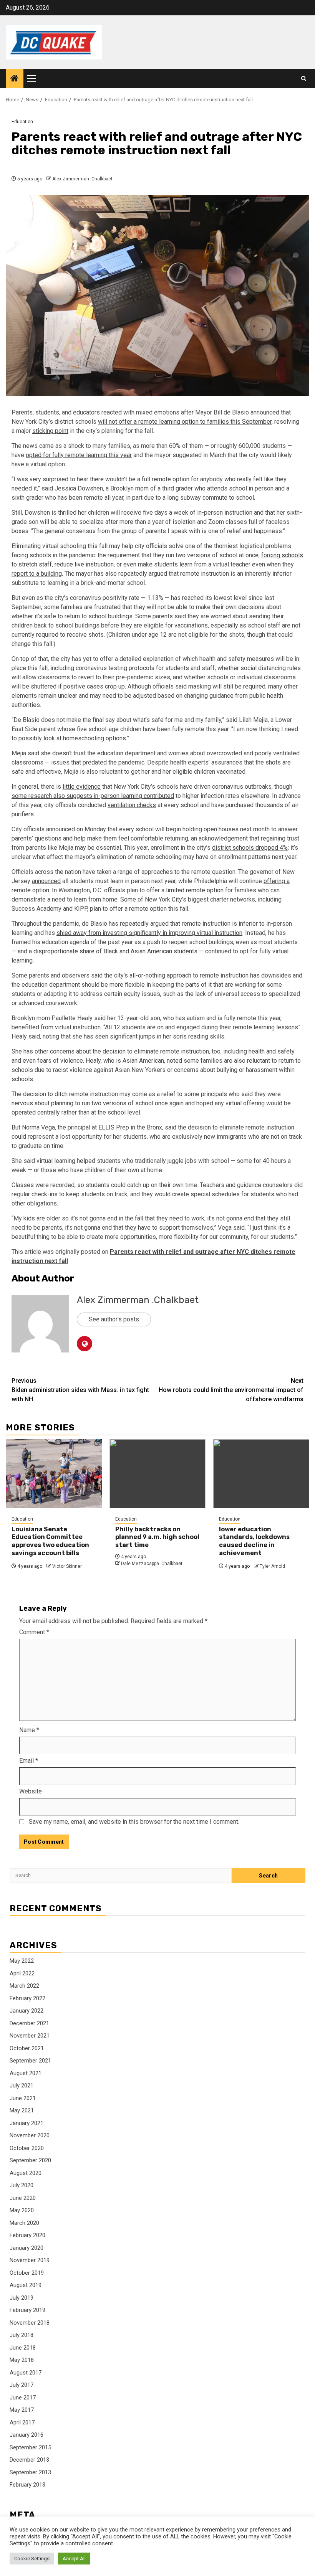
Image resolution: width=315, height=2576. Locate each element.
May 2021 (22, 2110)
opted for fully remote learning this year (79, 455)
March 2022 (24, 1986)
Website (31, 1791)
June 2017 (23, 2398)
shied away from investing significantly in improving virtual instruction (149, 933)
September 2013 (30, 2472)
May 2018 (22, 2360)
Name (29, 1730)
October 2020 (27, 2148)
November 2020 (30, 2135)
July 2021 (22, 2086)
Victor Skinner (67, 1566)
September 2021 (30, 2061)
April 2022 (22, 1973)
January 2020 (27, 2248)
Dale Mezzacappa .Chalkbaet (152, 1564)
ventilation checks (132, 805)
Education (22, 122)
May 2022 (22, 1961)
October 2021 (27, 2048)
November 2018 (30, 2323)
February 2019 (27, 2310)
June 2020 (23, 2198)
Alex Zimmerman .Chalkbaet (82, 179)
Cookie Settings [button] (32, 2559)
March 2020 (24, 2223)
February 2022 (27, 1998)
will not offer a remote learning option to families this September (185, 422)
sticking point (50, 431)
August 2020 (26, 2173)
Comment (34, 1632)
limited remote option (195, 890)
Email (29, 1761)
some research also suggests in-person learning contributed (93, 796)
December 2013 (29, 2460)
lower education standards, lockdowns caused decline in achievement (254, 1541)
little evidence (82, 787)
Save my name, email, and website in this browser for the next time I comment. (134, 1822)
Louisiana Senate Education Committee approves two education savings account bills (50, 1541)
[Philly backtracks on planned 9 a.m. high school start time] (157, 1474)
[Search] (304, 79)
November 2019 (30, 2260)
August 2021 (26, 2073)
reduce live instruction (84, 564)
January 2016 (27, 2435)
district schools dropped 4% (250, 848)
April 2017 (22, 2422)
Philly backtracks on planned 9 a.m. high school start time (157, 1537)
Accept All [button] (74, 2559)
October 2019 (27, 2273)
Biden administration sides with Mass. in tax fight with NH (80, 1390)
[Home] (15, 79)
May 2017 (22, 2410)
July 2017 (22, 2385)
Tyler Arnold (272, 1566)
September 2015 (30, 2447)
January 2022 (27, 2011)
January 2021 (27, 2123)
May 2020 (22, 2210)
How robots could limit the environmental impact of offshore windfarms (231, 1390)
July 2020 (22, 2185)
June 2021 (23, 2098)
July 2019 (22, 2298)
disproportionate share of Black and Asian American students (115, 951)
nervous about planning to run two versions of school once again (98, 1103)
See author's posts (114, 1319)
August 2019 (26, 2285)
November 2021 (30, 2036)
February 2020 (27, 2235)
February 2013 (27, 2485)
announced (46, 881)
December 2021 (29, 2023)
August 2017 (26, 2373)
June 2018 (23, 2348)
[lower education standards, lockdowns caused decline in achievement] (261, 1474)
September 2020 (30, 2160)
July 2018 (22, 2335)
